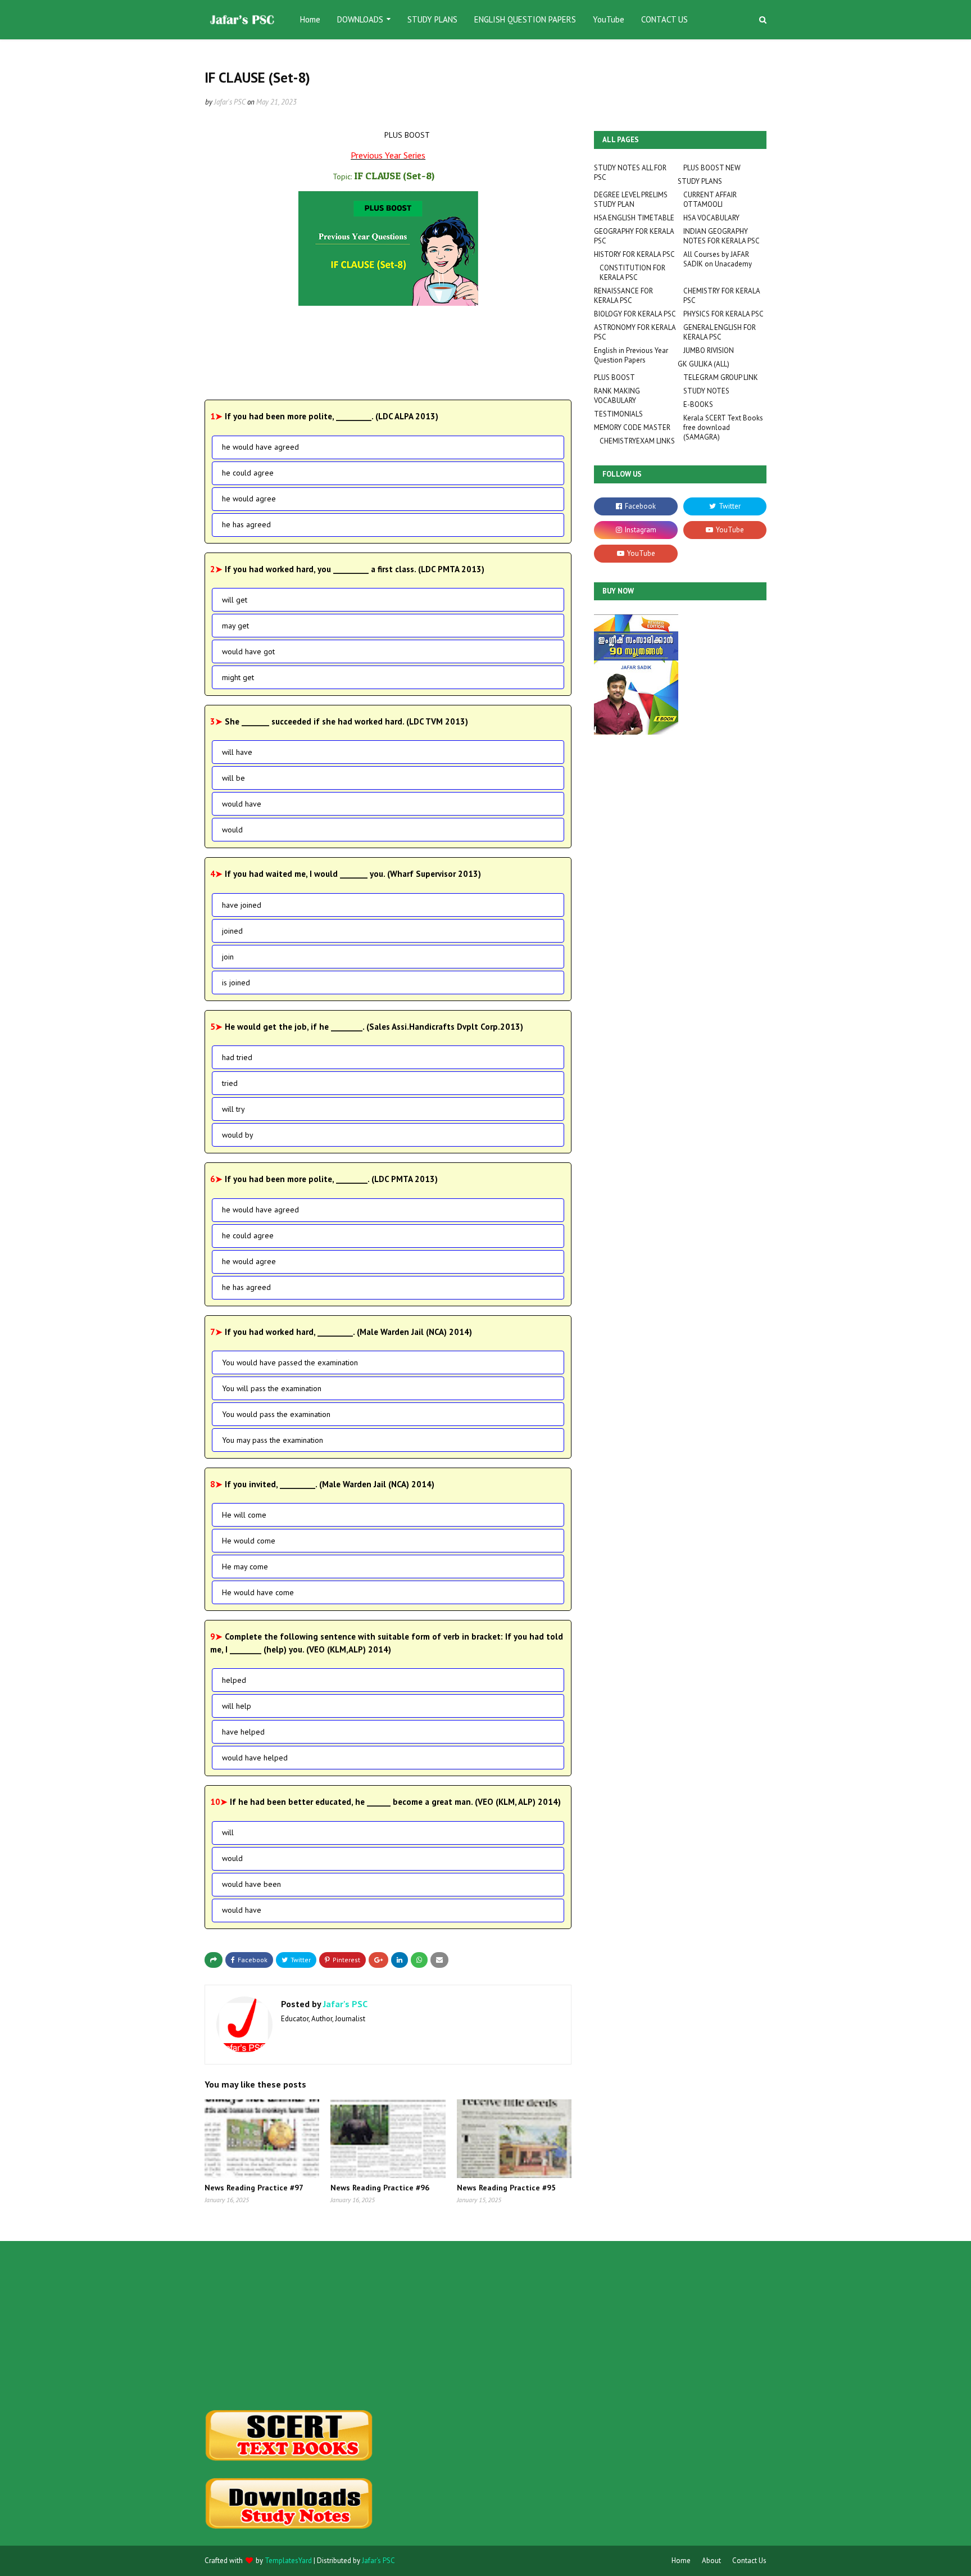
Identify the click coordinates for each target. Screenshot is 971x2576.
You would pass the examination (276, 1414)
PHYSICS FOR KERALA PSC (723, 314)
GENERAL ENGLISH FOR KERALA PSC (720, 332)
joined (232, 931)
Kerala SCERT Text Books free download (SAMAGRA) (723, 427)
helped (234, 1680)
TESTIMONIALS (618, 414)
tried (230, 1083)
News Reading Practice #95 (506, 2188)
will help (237, 1706)
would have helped (255, 1758)
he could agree (248, 473)
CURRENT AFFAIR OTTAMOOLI (710, 200)
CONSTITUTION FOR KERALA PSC (632, 273)
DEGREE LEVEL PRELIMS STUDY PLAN (631, 200)
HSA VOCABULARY (711, 218)
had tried (237, 1057)
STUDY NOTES (706, 391)
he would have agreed (260, 447)
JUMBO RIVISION (709, 350)
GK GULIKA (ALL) (704, 364)
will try (233, 1109)
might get (238, 677)
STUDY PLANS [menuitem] (432, 19)
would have (242, 804)
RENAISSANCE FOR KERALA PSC (623, 296)
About (711, 2561)
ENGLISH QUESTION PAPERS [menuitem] (525, 19)
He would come (249, 1541)
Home (681, 2561)
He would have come (258, 1592)
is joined (236, 983)
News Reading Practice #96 (380, 2188)
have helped (243, 1732)
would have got (248, 651)
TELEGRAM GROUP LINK (721, 377)
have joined (242, 905)
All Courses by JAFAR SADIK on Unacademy (718, 259)
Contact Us (749, 2561)
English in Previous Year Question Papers (631, 355)
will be (233, 778)
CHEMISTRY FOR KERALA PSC (722, 296)
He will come (244, 1515)
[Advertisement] (292, 2325)
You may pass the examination (273, 1440)
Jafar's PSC (230, 102)
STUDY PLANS (700, 181)
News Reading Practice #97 (254, 2188)
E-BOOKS (698, 404)
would (232, 830)
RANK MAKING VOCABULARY (617, 396)
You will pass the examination (272, 1388)
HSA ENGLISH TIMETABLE (634, 218)
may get (235, 626)
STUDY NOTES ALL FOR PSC (630, 173)
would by (238, 1135)
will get (235, 600)
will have (237, 752)
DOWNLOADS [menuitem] (360, 19)
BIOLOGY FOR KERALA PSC (635, 314)
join (228, 957)
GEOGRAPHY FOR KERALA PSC (634, 236)
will (228, 1832)
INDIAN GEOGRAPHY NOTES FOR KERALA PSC (722, 236)
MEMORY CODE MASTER (632, 427)
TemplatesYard (288, 2561)
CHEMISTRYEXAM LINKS (637, 441)
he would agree (249, 499)
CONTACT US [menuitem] (664, 19)
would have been (251, 1884)
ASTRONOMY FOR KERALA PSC (635, 332)
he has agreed (246, 524)
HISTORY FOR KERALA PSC (634, 254)
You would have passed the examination (290, 1362)
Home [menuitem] (310, 19)
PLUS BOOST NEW (712, 168)
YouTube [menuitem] (609, 19)
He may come (245, 1567)
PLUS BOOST (614, 377)
